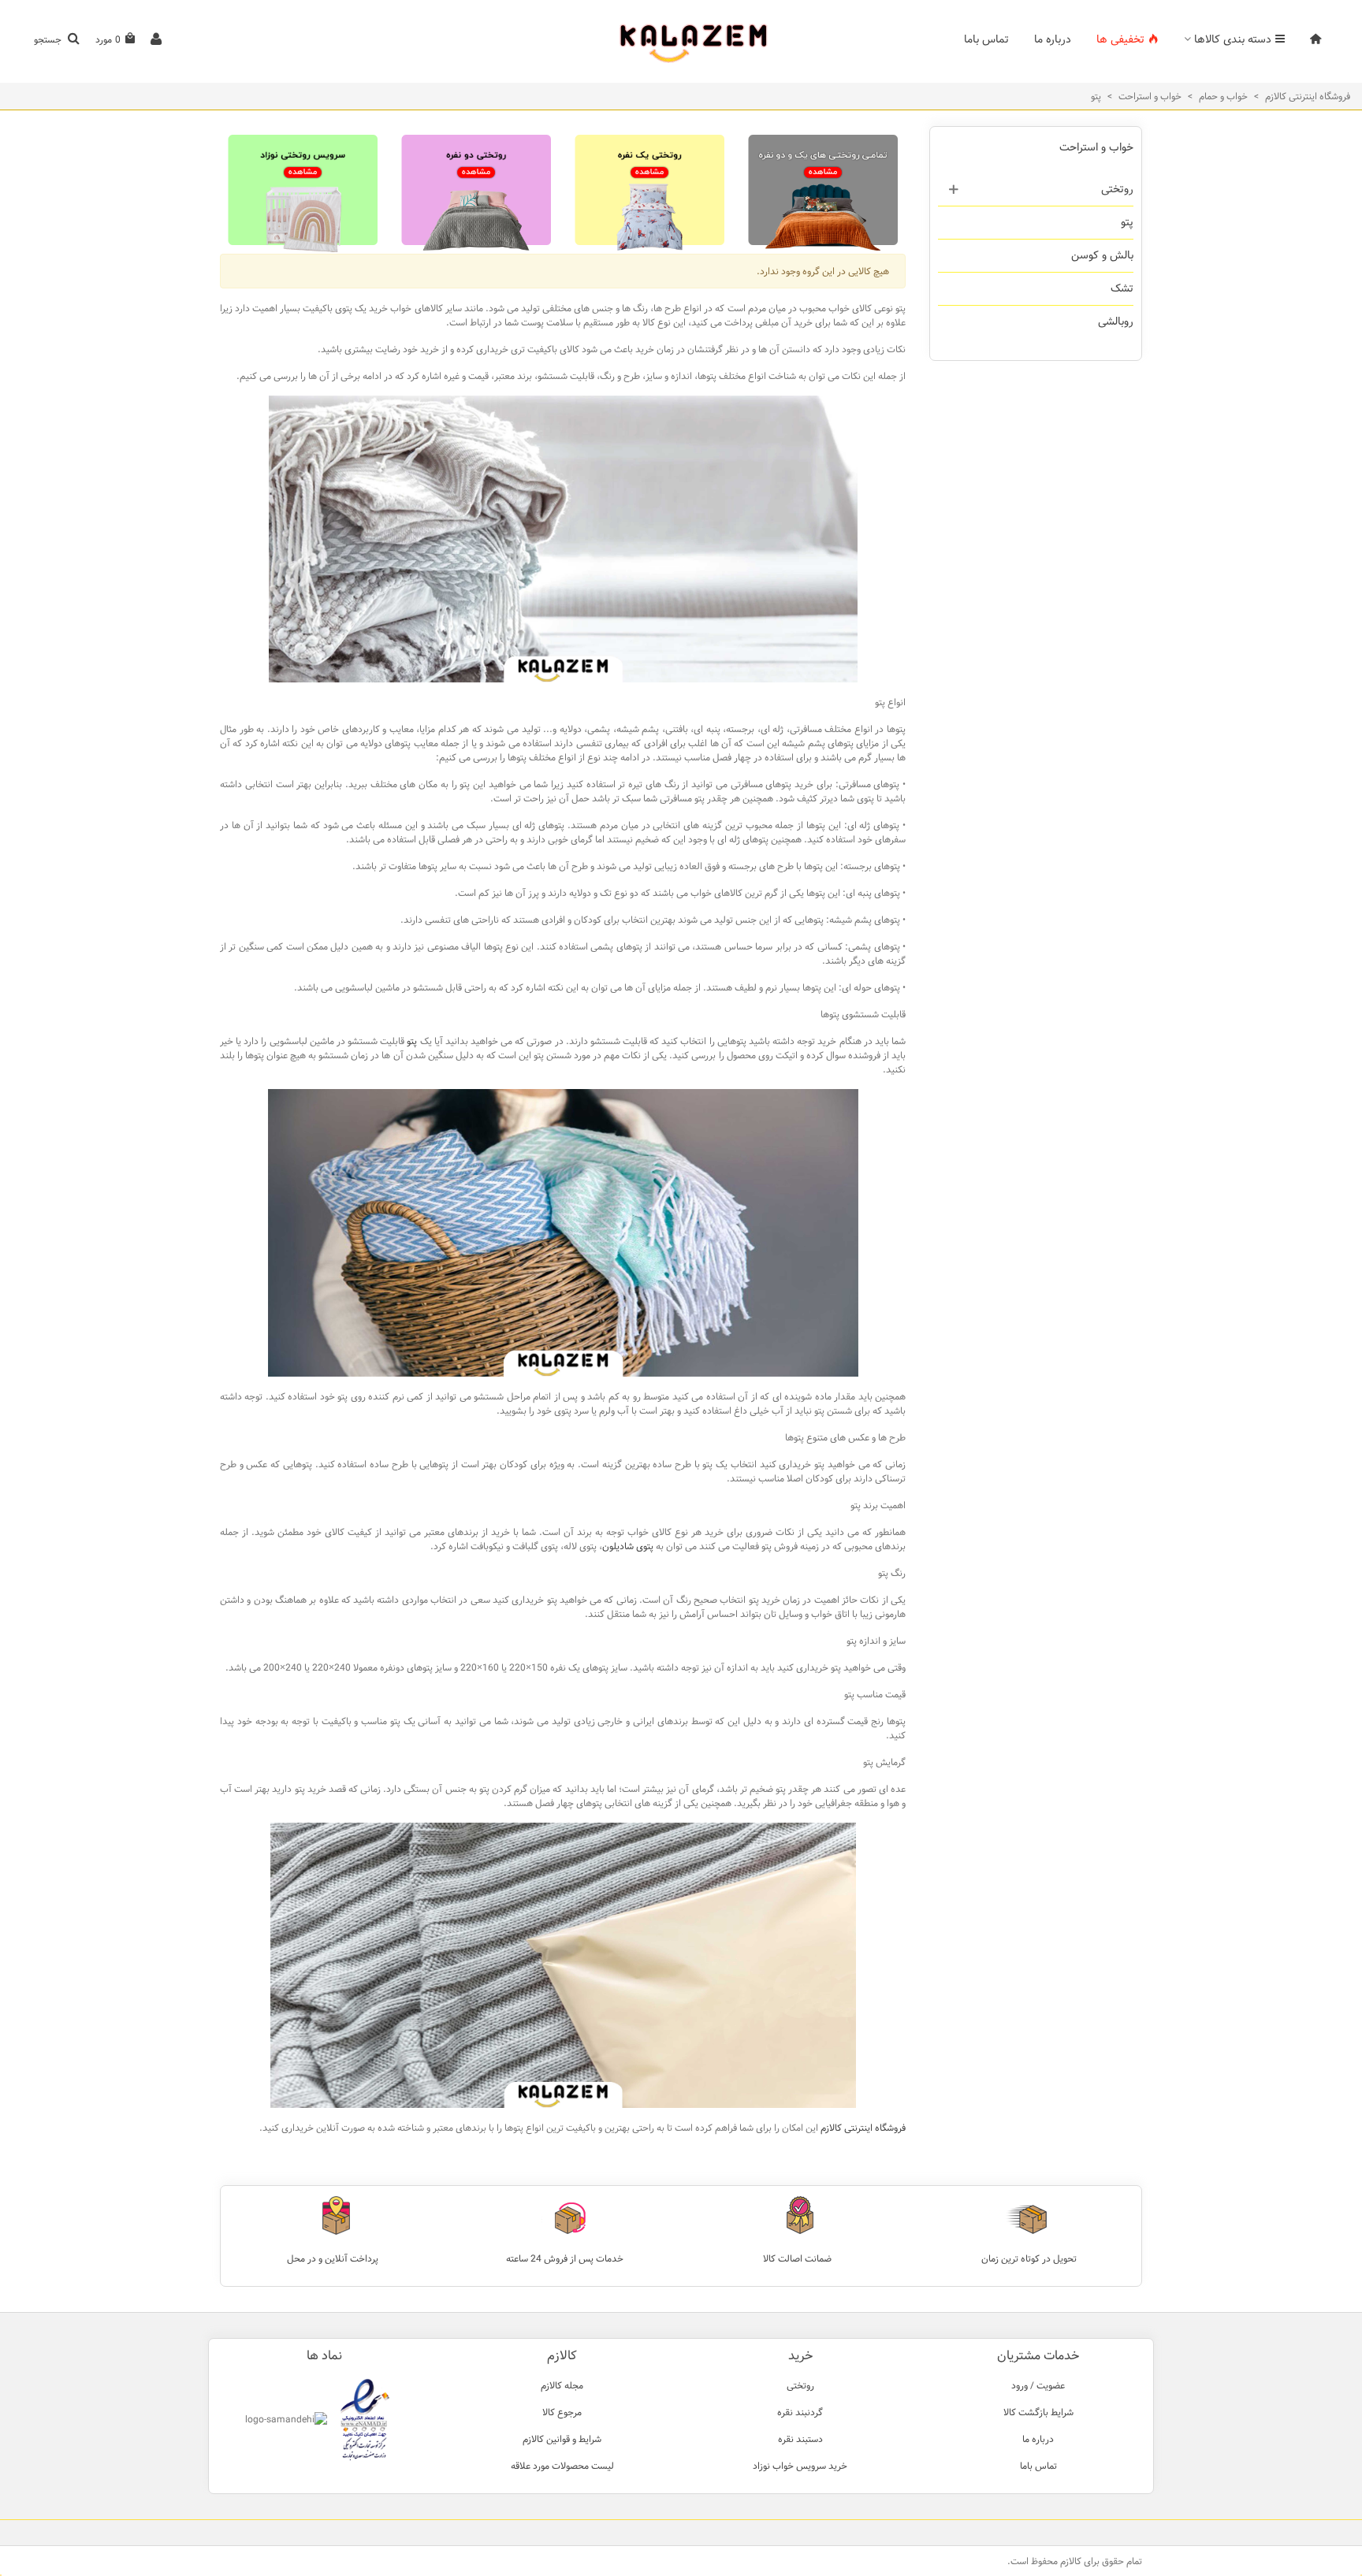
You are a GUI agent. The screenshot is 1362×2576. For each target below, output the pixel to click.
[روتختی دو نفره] (476, 190)
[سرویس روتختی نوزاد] (303, 190)
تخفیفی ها (1120, 39)
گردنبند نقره (800, 2412)
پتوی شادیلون (628, 1546)
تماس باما (986, 39)
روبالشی (1116, 322)
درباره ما (1053, 39)
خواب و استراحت (1096, 147)
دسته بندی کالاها (1233, 39)
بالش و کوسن (1102, 255)
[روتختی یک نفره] (649, 190)
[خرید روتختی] (823, 190)
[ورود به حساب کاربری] (156, 40)
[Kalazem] (681, 40)
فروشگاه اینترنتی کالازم (863, 2128)
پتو (1127, 222)
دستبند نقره (800, 2439)
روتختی (1117, 189)
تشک (1122, 288)
